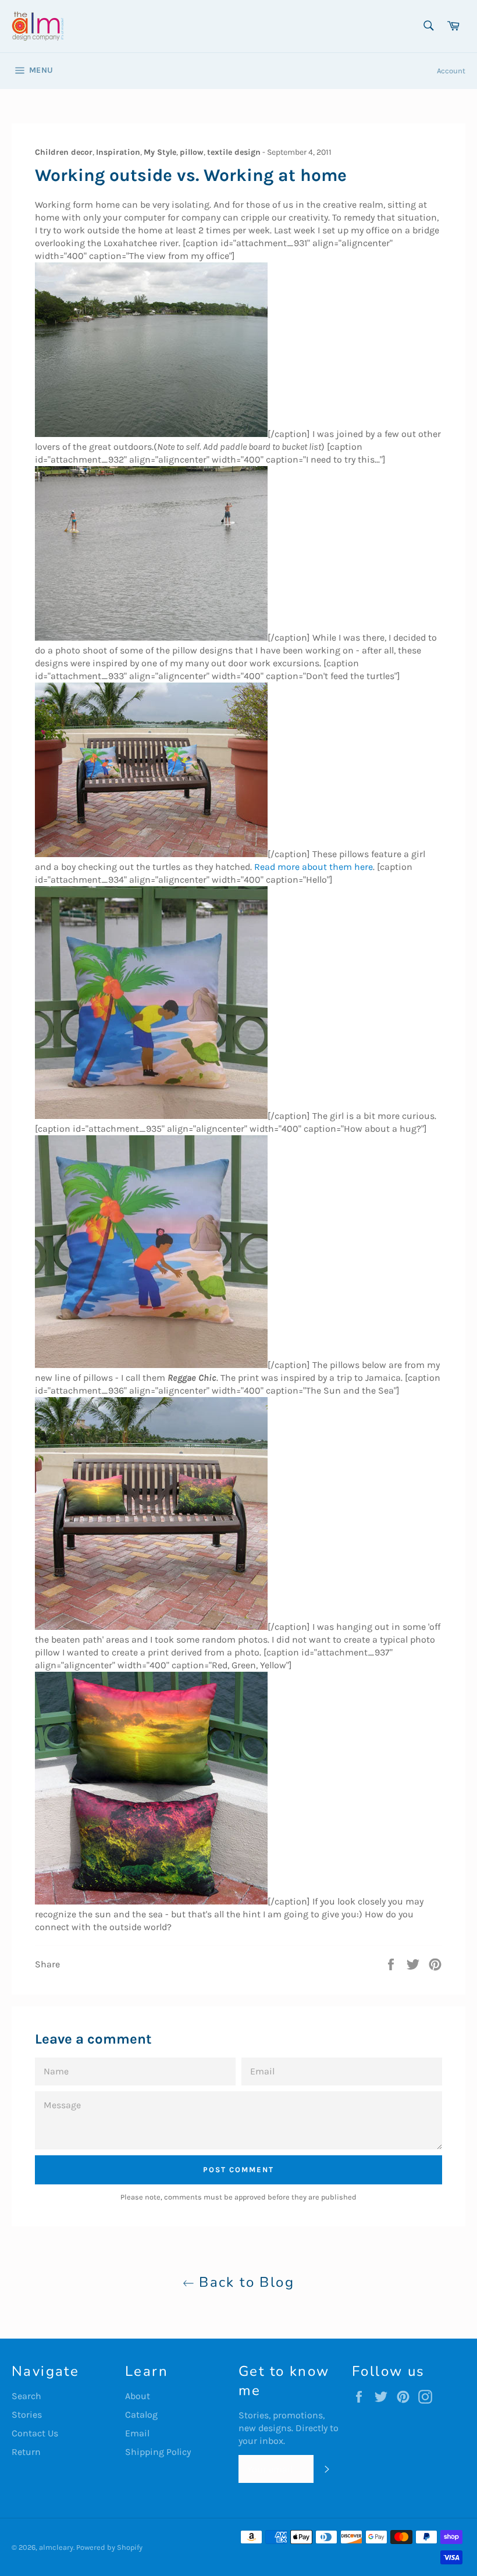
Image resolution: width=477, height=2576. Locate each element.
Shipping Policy (158, 2452)
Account (451, 71)
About (138, 2396)
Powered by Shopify (109, 2547)
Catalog (141, 2415)
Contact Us (35, 2433)
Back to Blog (244, 2282)
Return (26, 2452)
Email (137, 2433)
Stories (27, 2415)
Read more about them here (314, 867)
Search (26, 2396)
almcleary (56, 2547)
